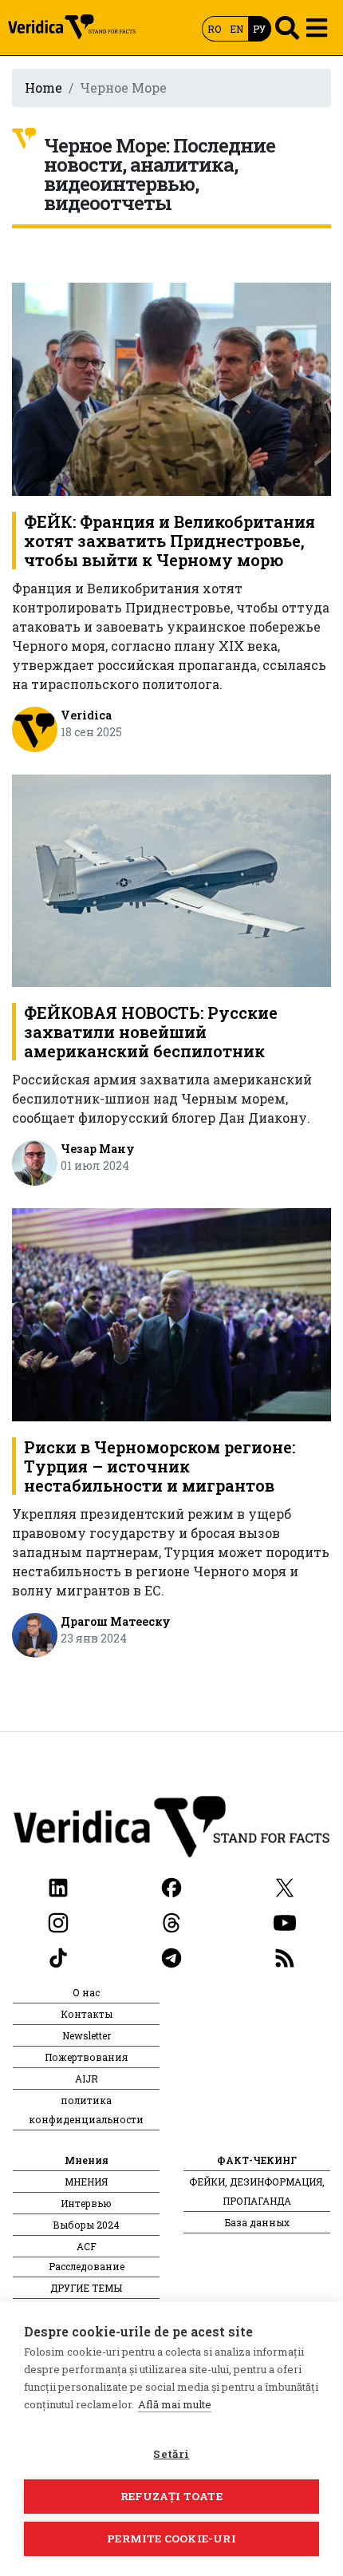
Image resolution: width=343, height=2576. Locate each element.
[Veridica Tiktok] (58, 1956)
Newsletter (87, 2035)
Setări (171, 2454)
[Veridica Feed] (285, 1956)
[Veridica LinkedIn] (58, 1886)
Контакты (87, 2014)
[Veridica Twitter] (285, 1886)
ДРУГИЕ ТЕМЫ (86, 2288)
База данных (257, 2222)
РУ (259, 29)
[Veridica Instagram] (58, 1921)
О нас (86, 1992)
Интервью (86, 2203)
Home (43, 87)
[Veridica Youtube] (285, 1921)
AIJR (87, 2079)
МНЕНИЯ (86, 2182)
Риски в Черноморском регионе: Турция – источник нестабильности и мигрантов (160, 1466)
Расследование (87, 2266)
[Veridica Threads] (171, 1921)
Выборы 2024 (86, 2225)
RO (214, 29)
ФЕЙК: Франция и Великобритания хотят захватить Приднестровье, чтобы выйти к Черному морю (170, 541)
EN (237, 29)
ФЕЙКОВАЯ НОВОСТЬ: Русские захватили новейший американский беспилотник (151, 1032)
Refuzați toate (171, 2496)
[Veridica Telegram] (171, 1956)
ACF (87, 2246)
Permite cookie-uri (171, 2538)
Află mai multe (175, 2404)
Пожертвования (86, 2057)
